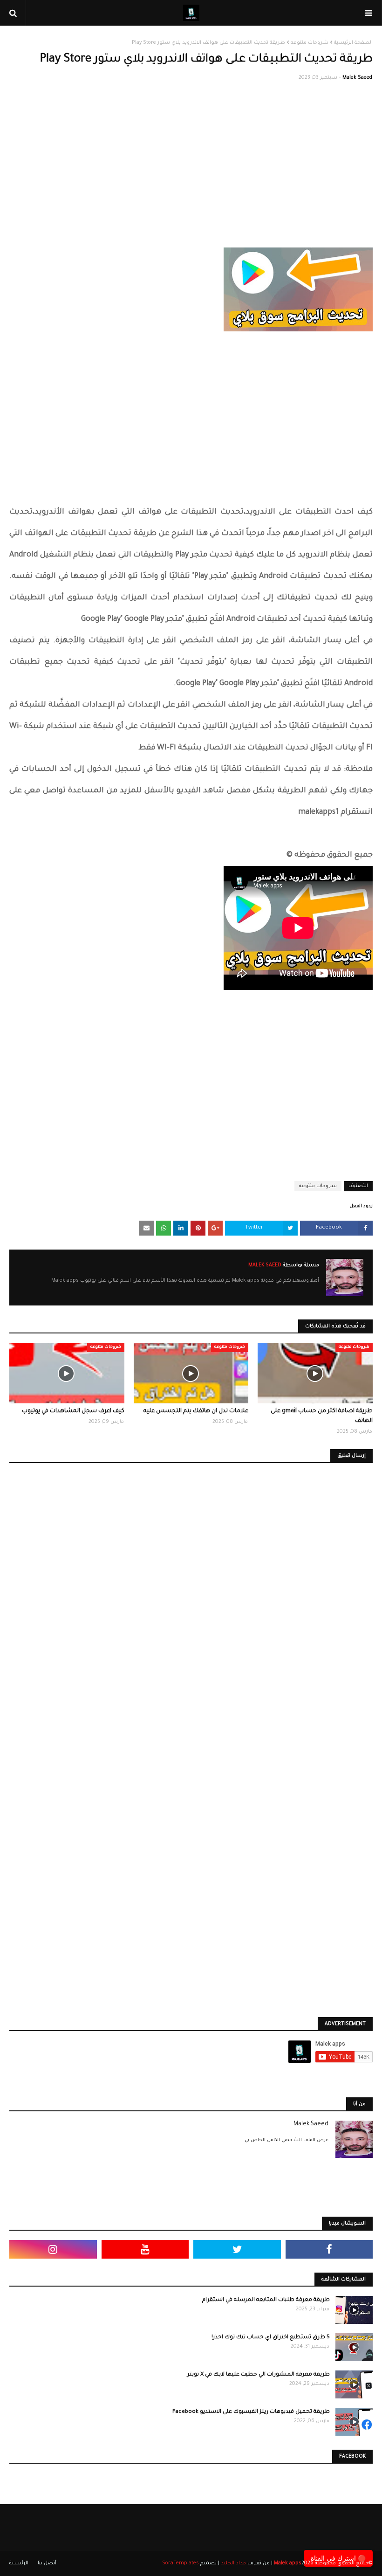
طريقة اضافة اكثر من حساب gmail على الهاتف (322, 1416)
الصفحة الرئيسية (353, 43)
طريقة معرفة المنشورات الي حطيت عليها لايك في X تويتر (259, 2375)
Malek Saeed (357, 78)
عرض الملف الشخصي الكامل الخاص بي (286, 2140)
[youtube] (145, 2249)
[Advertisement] (191, 161)
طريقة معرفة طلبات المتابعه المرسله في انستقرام (266, 2300)
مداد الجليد (233, 2563)
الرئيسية (19, 2563)
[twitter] (237, 2249)
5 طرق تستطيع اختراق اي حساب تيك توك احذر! (271, 2338)
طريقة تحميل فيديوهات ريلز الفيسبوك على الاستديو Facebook (251, 2412)
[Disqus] (191, 1606)
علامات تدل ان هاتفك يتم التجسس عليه (196, 1411)
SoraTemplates (181, 2563)
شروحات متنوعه (310, 43)
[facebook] (329, 2249)
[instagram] (53, 2249)
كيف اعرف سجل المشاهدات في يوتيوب (73, 1411)
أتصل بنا (47, 2563)
